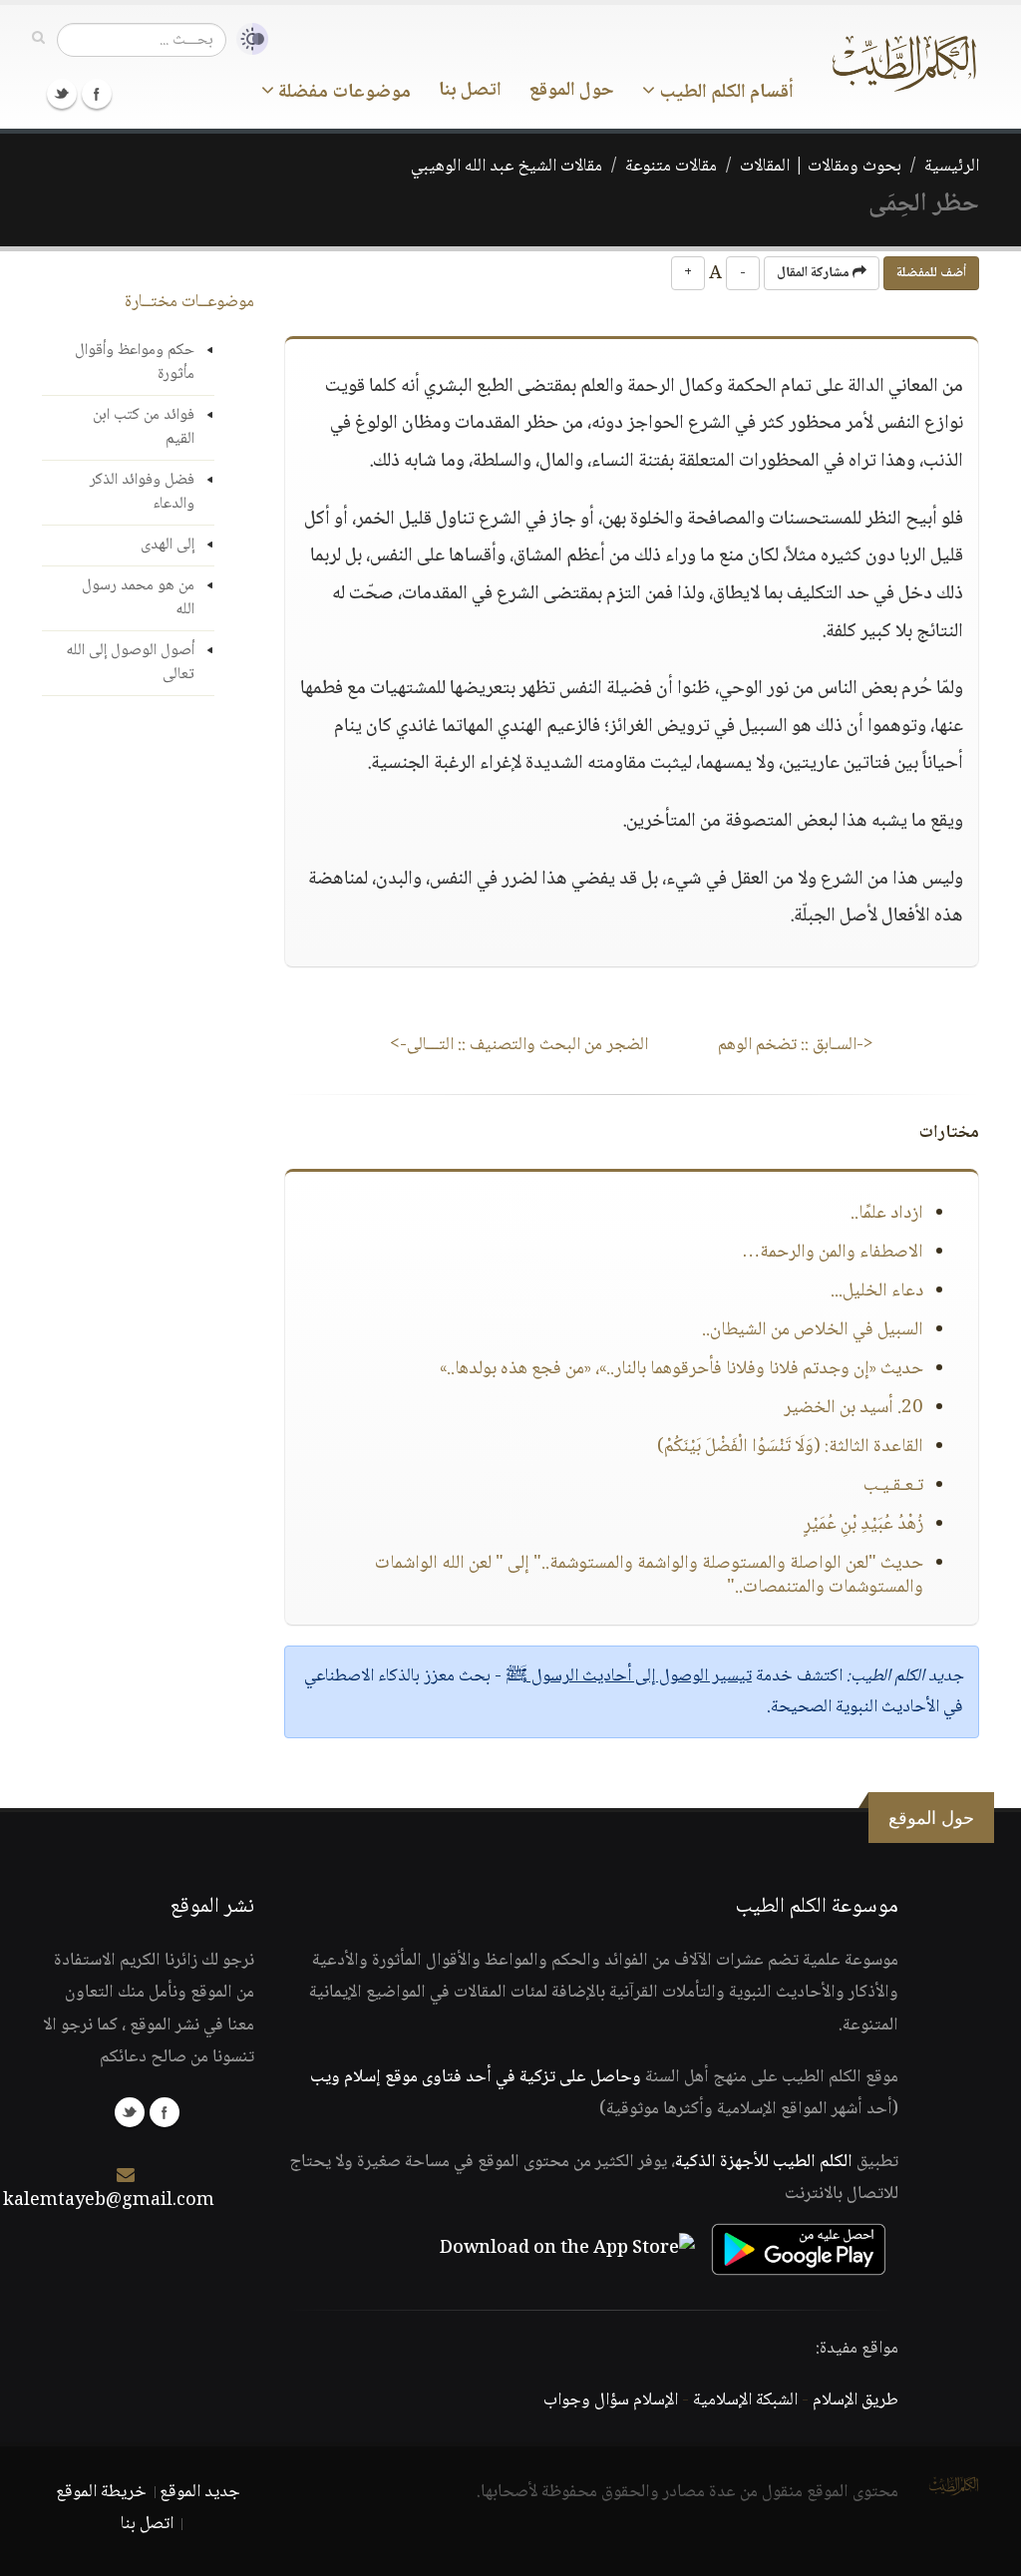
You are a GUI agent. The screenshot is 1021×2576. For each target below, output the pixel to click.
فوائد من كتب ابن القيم (144, 427)
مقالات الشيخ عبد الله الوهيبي (507, 167)
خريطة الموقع (101, 2492)
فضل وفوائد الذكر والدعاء (142, 492)
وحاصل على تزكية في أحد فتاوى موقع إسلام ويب (476, 2077)
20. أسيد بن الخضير (853, 1408)
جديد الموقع (200, 2492)
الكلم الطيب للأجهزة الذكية (764, 2162)
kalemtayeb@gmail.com (109, 2201)
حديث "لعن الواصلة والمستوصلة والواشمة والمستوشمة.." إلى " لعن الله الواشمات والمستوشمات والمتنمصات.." (649, 1576)
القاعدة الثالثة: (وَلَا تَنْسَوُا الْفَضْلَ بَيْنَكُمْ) (790, 1447)
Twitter (62, 94)
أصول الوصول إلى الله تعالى (130, 663)
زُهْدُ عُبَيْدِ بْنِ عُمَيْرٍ (863, 1525)
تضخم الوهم (796, 1045)
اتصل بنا (470, 91)
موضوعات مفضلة (342, 93)
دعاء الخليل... (877, 1291)
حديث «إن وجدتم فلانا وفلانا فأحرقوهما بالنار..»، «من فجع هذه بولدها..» (681, 1369)
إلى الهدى (168, 545)
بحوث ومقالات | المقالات (821, 167)
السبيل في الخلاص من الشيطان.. (813, 1330)
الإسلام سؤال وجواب (611, 2400)
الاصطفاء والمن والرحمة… (833, 1253)
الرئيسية (952, 167)
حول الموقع (572, 91)
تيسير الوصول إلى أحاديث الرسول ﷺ (629, 1676)
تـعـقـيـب (893, 1486)
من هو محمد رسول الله (138, 598)
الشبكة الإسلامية (745, 2400)
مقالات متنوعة (671, 167)
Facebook (97, 94)
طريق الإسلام (855, 2400)
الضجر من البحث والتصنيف (519, 1045)
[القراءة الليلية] (247, 39)
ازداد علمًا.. (887, 1214)
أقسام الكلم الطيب (724, 93)
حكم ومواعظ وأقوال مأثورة (135, 363)
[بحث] (38, 39)
